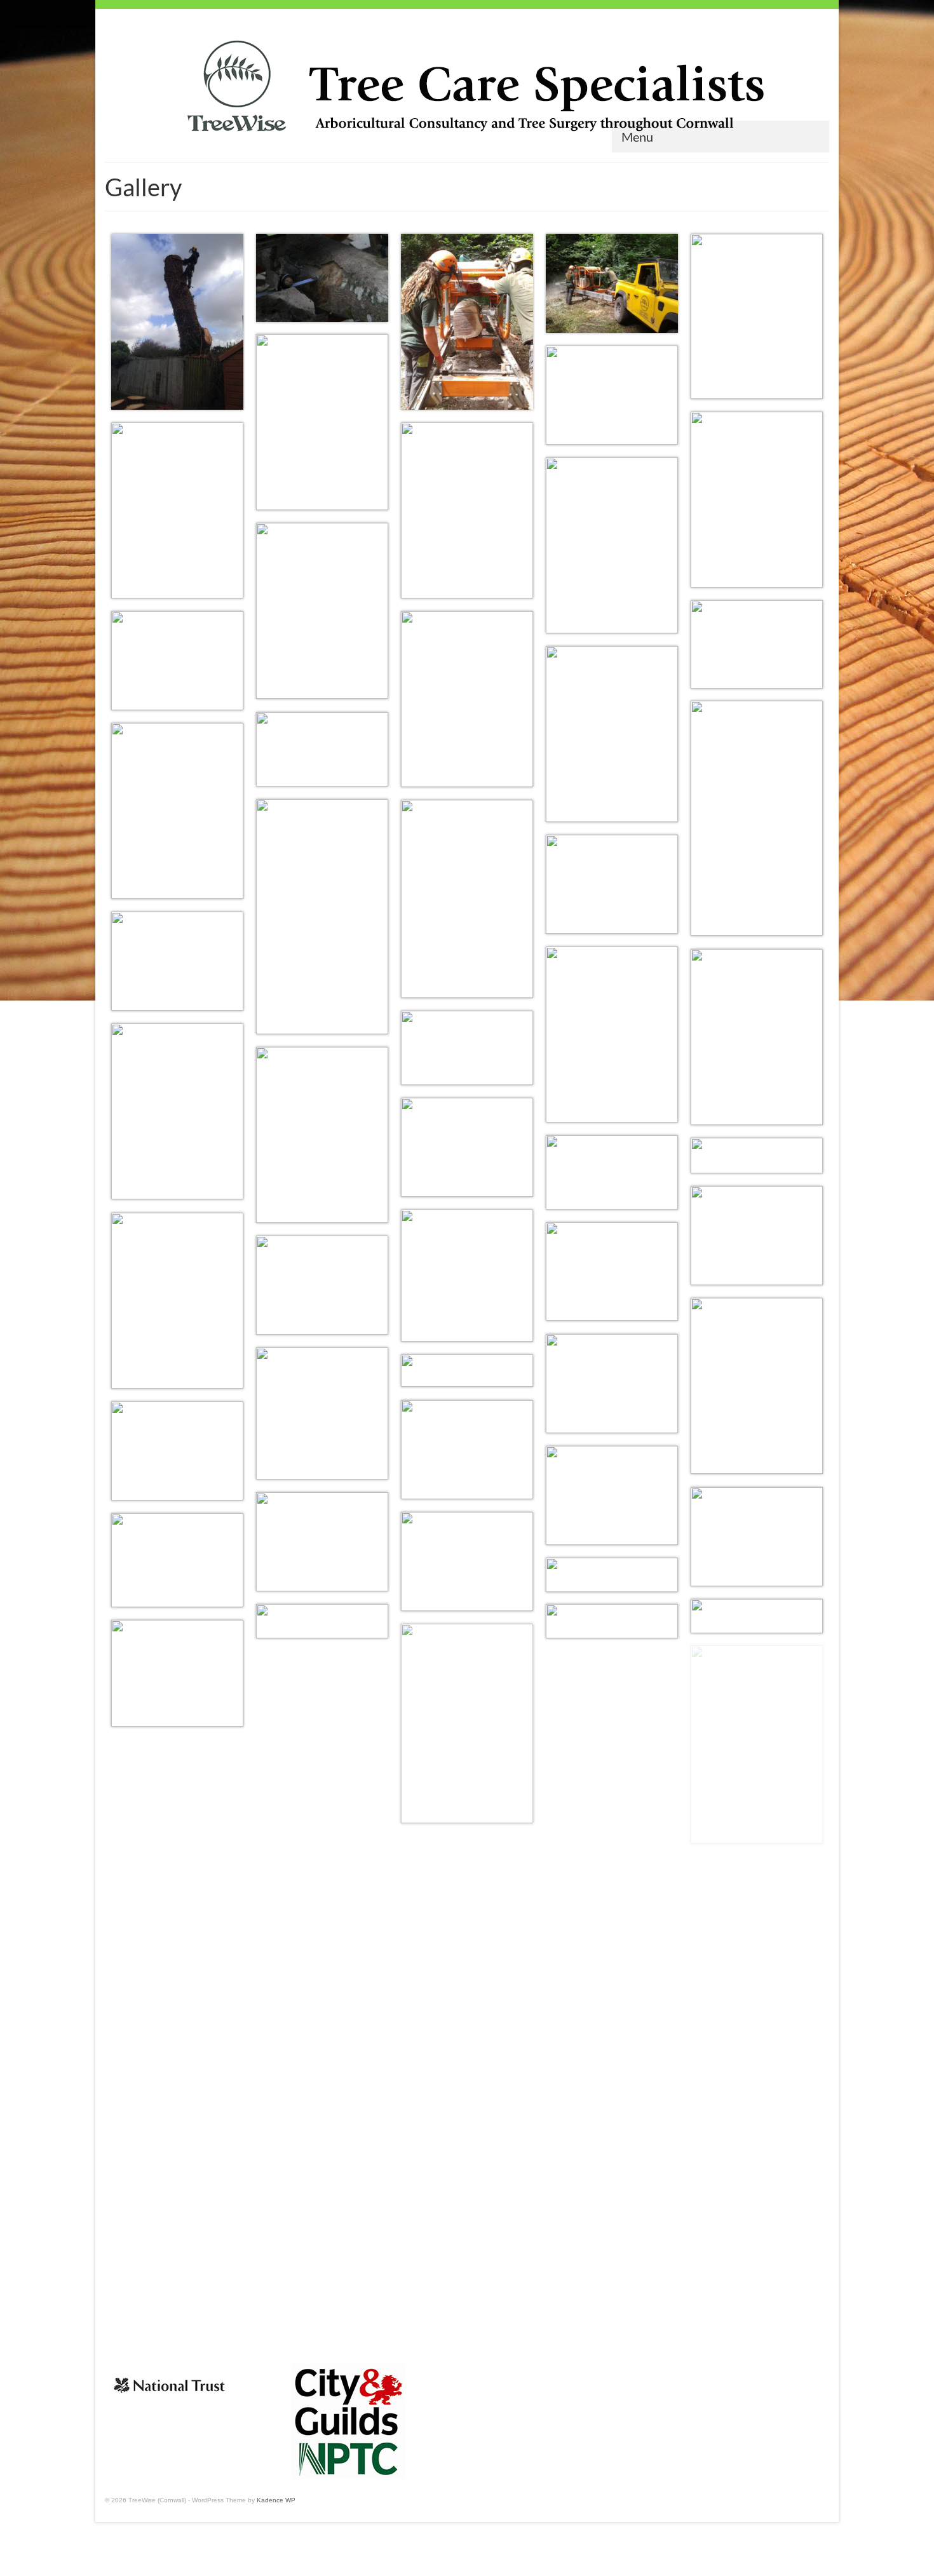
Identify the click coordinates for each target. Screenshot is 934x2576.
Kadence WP (276, 2500)
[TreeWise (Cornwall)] (467, 88)
